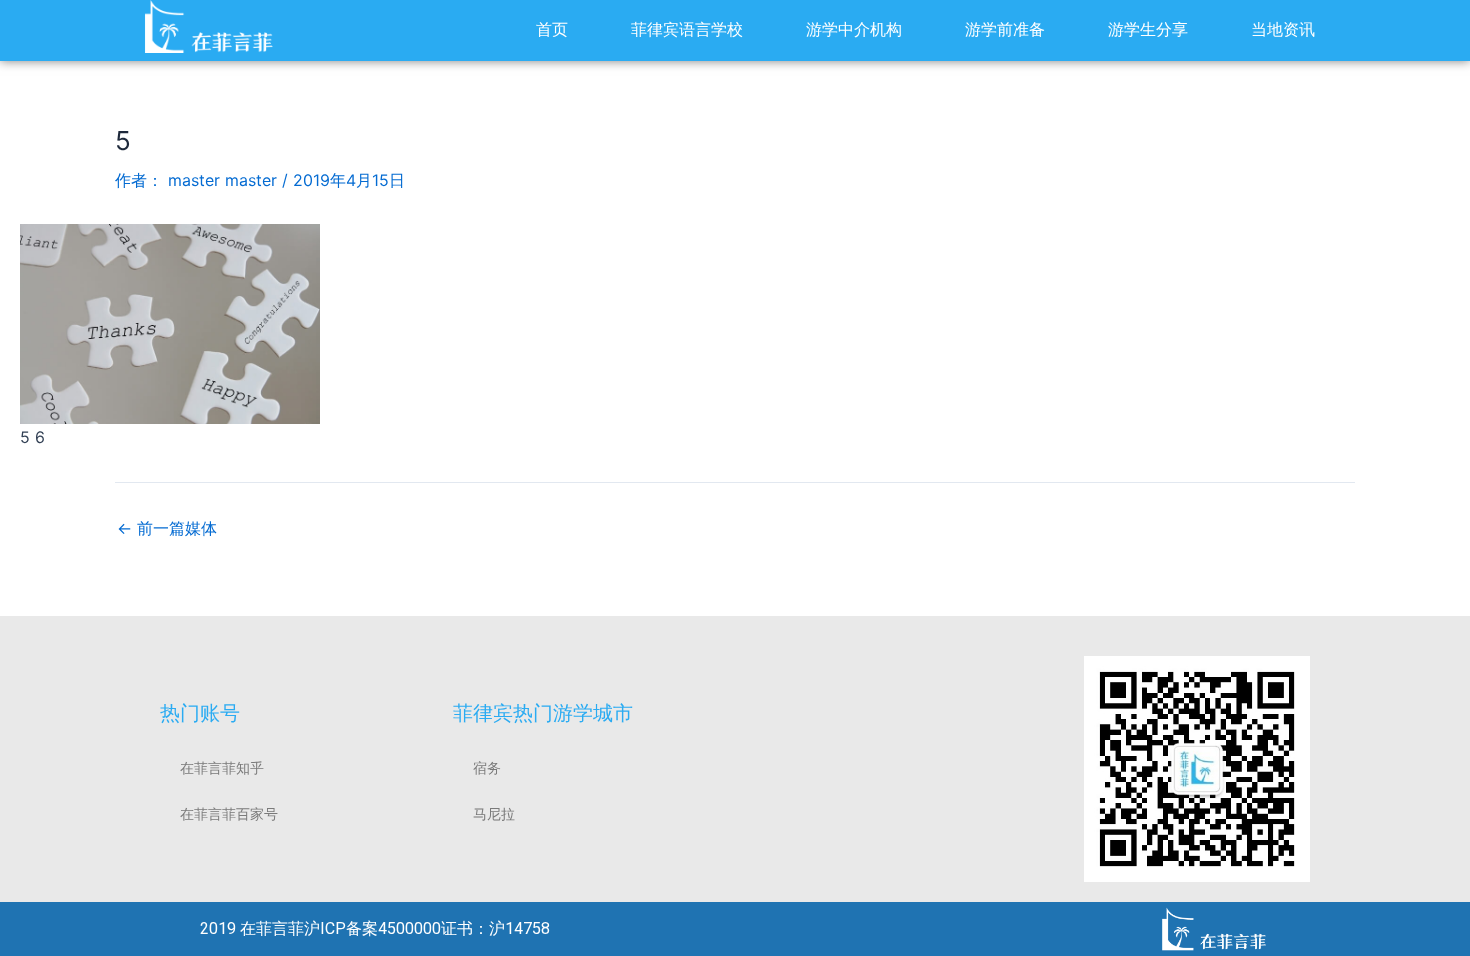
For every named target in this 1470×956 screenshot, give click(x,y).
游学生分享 (1148, 29)
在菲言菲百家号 (229, 814)
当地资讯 (1283, 29)
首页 (552, 29)
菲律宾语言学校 (687, 29)
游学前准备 (1005, 29)
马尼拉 (494, 814)
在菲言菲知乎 (222, 768)
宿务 (487, 768)
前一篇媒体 (167, 528)
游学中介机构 (854, 29)
